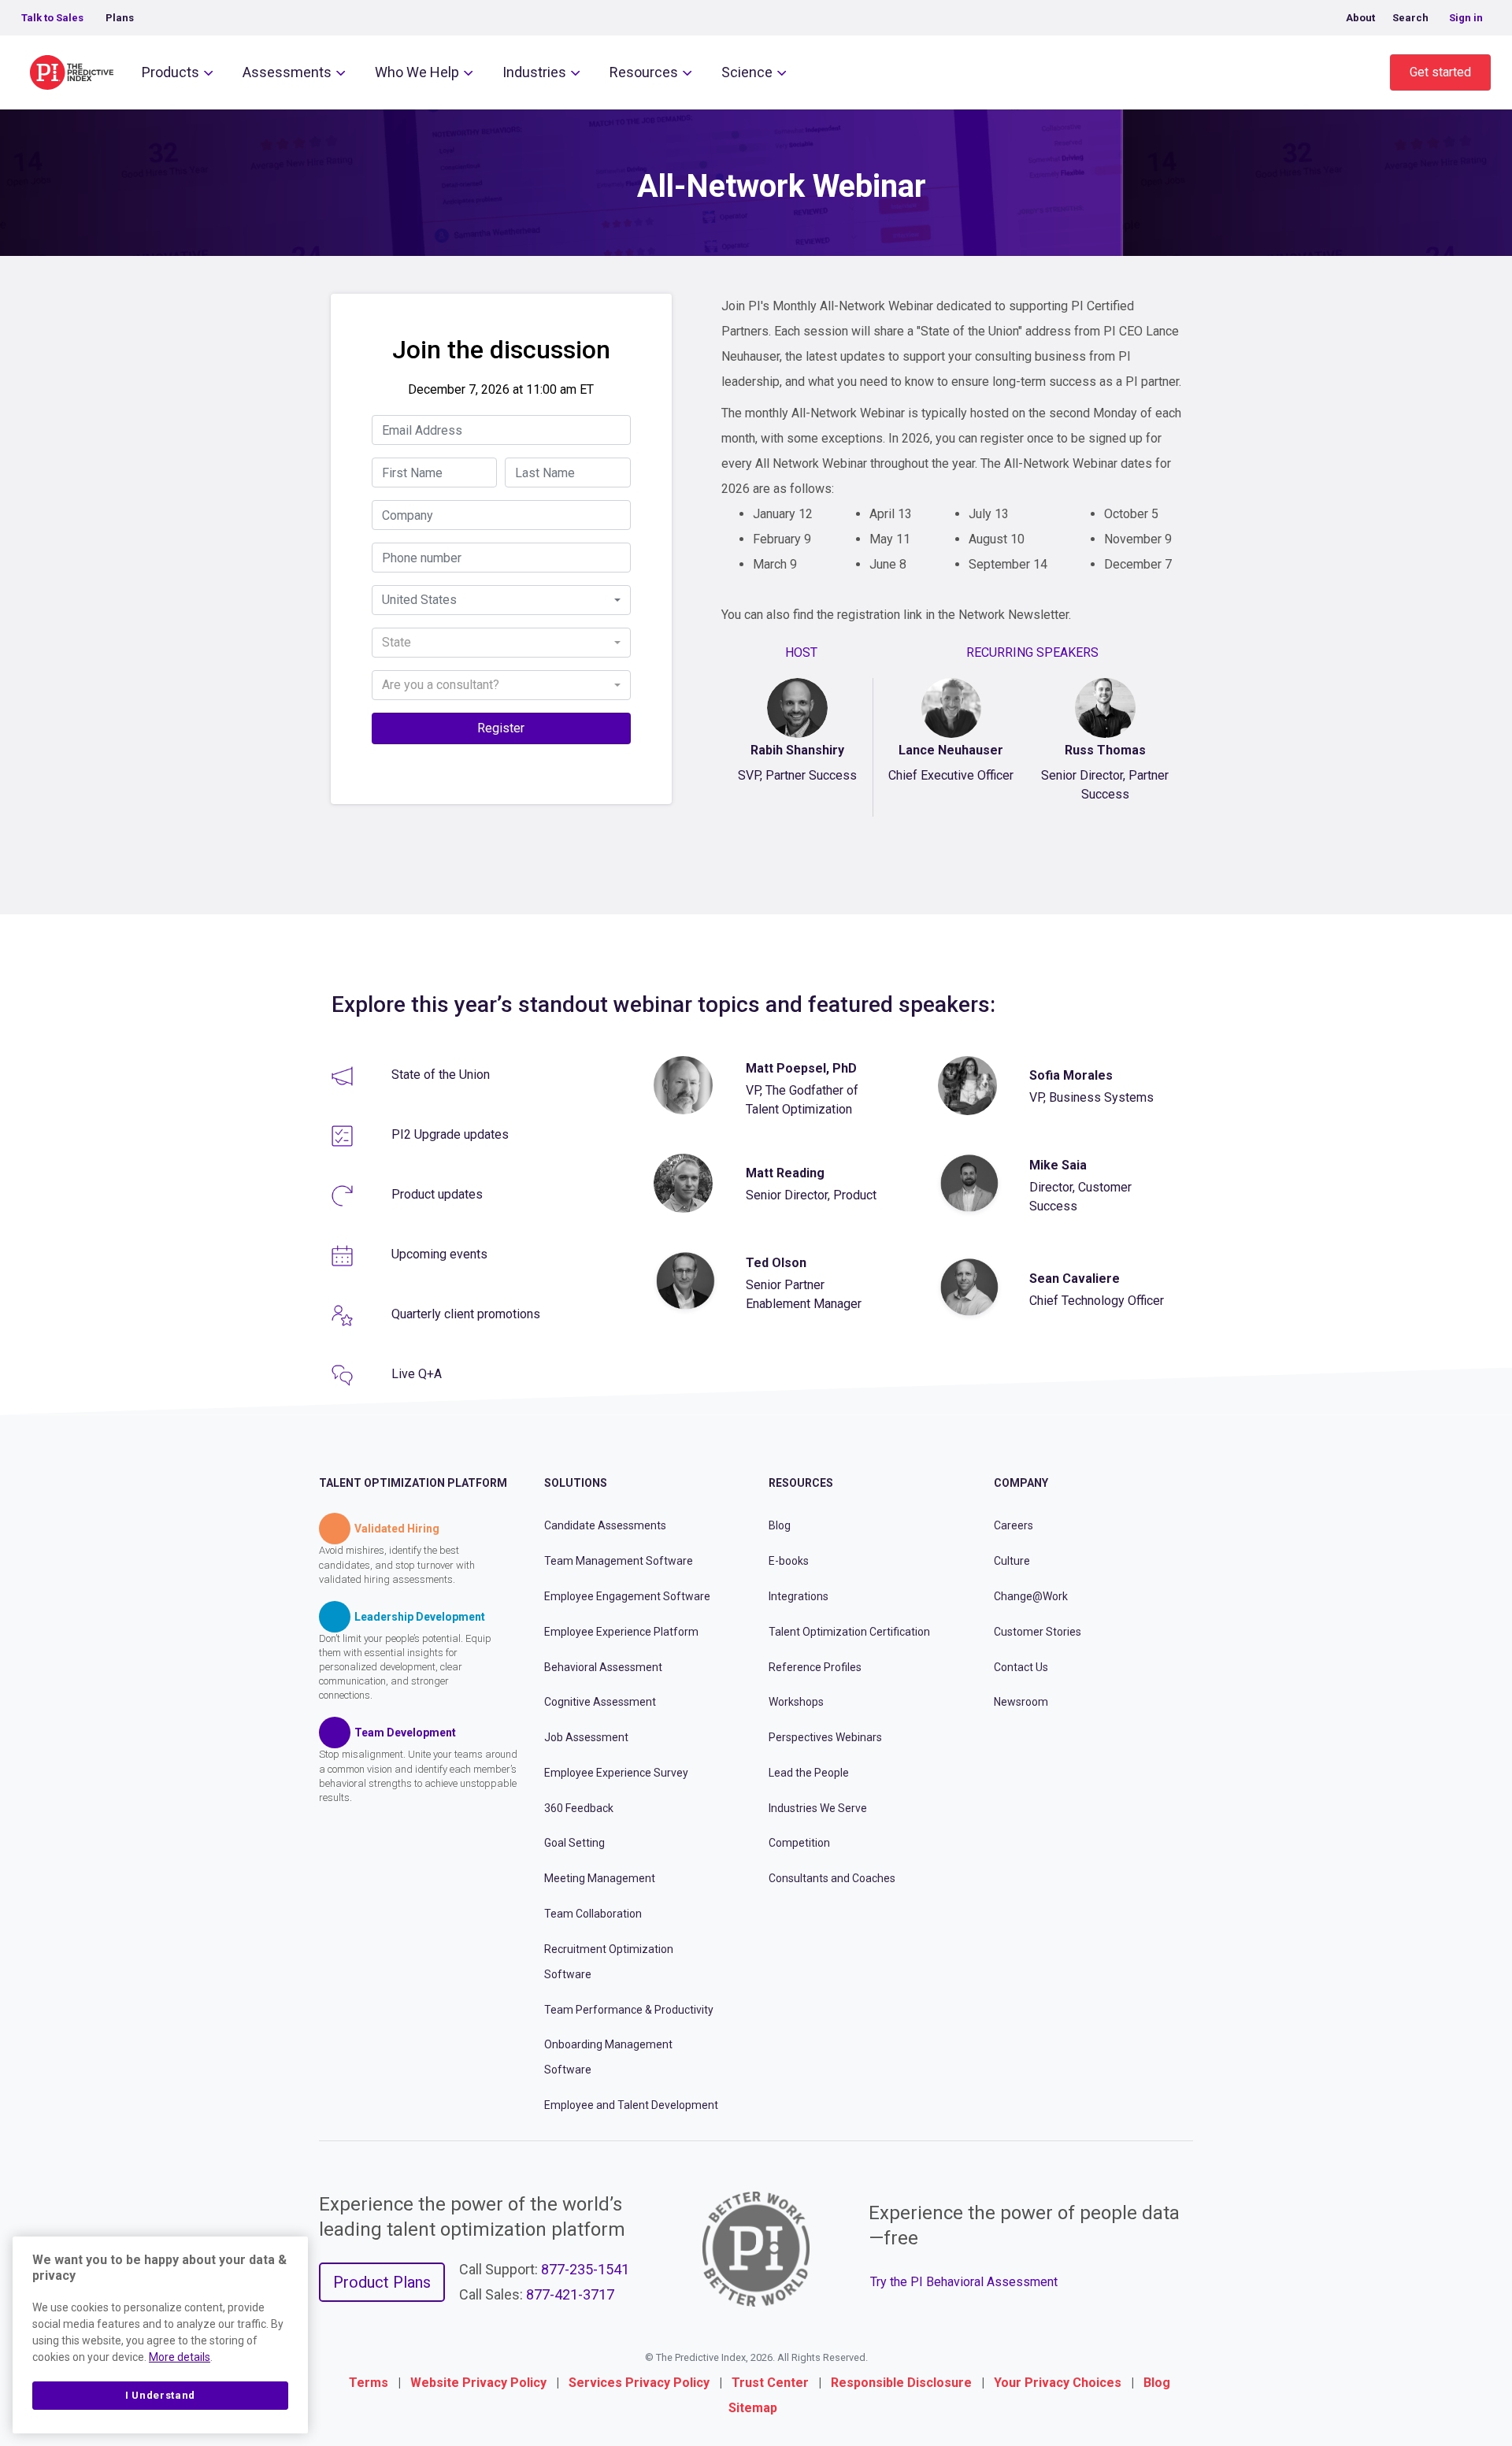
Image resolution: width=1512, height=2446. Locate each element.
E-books (789, 1561)
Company (1021, 1483)
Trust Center (770, 2383)
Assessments (287, 72)
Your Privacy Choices (1058, 2383)
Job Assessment (586, 1737)
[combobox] (501, 600)
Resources (644, 72)
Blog (780, 1525)
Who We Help (417, 72)
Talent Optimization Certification (849, 1632)
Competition (799, 1843)
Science (747, 72)
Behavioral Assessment (603, 1667)
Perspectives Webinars (825, 1737)
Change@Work (1031, 1596)
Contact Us (1021, 1667)
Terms (369, 2383)
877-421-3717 (570, 2294)
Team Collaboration (593, 1914)
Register (501, 728)
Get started (1440, 72)
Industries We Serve (818, 1808)
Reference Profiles (815, 1667)
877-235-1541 (585, 2269)
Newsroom (1021, 1702)
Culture (1012, 1561)
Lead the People (809, 1773)
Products (170, 72)
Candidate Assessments (605, 1525)
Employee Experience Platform (621, 1632)
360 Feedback (579, 1808)
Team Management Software (619, 1561)
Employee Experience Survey (616, 1773)
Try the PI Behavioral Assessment (964, 2282)
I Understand (160, 2395)
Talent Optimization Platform (413, 1483)
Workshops (796, 1702)
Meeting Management (600, 1878)
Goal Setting (574, 1843)
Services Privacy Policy (639, 2383)
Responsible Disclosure (901, 2383)
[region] (160, 2335)
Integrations (799, 1596)
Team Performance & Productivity (629, 2010)
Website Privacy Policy (478, 2383)
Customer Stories (1038, 1632)
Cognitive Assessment (600, 1702)
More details (180, 2357)
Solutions (576, 1483)
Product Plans (382, 2282)
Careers (1014, 1525)
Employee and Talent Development (631, 2105)
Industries (534, 72)
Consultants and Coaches (832, 1878)
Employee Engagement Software (627, 1596)
